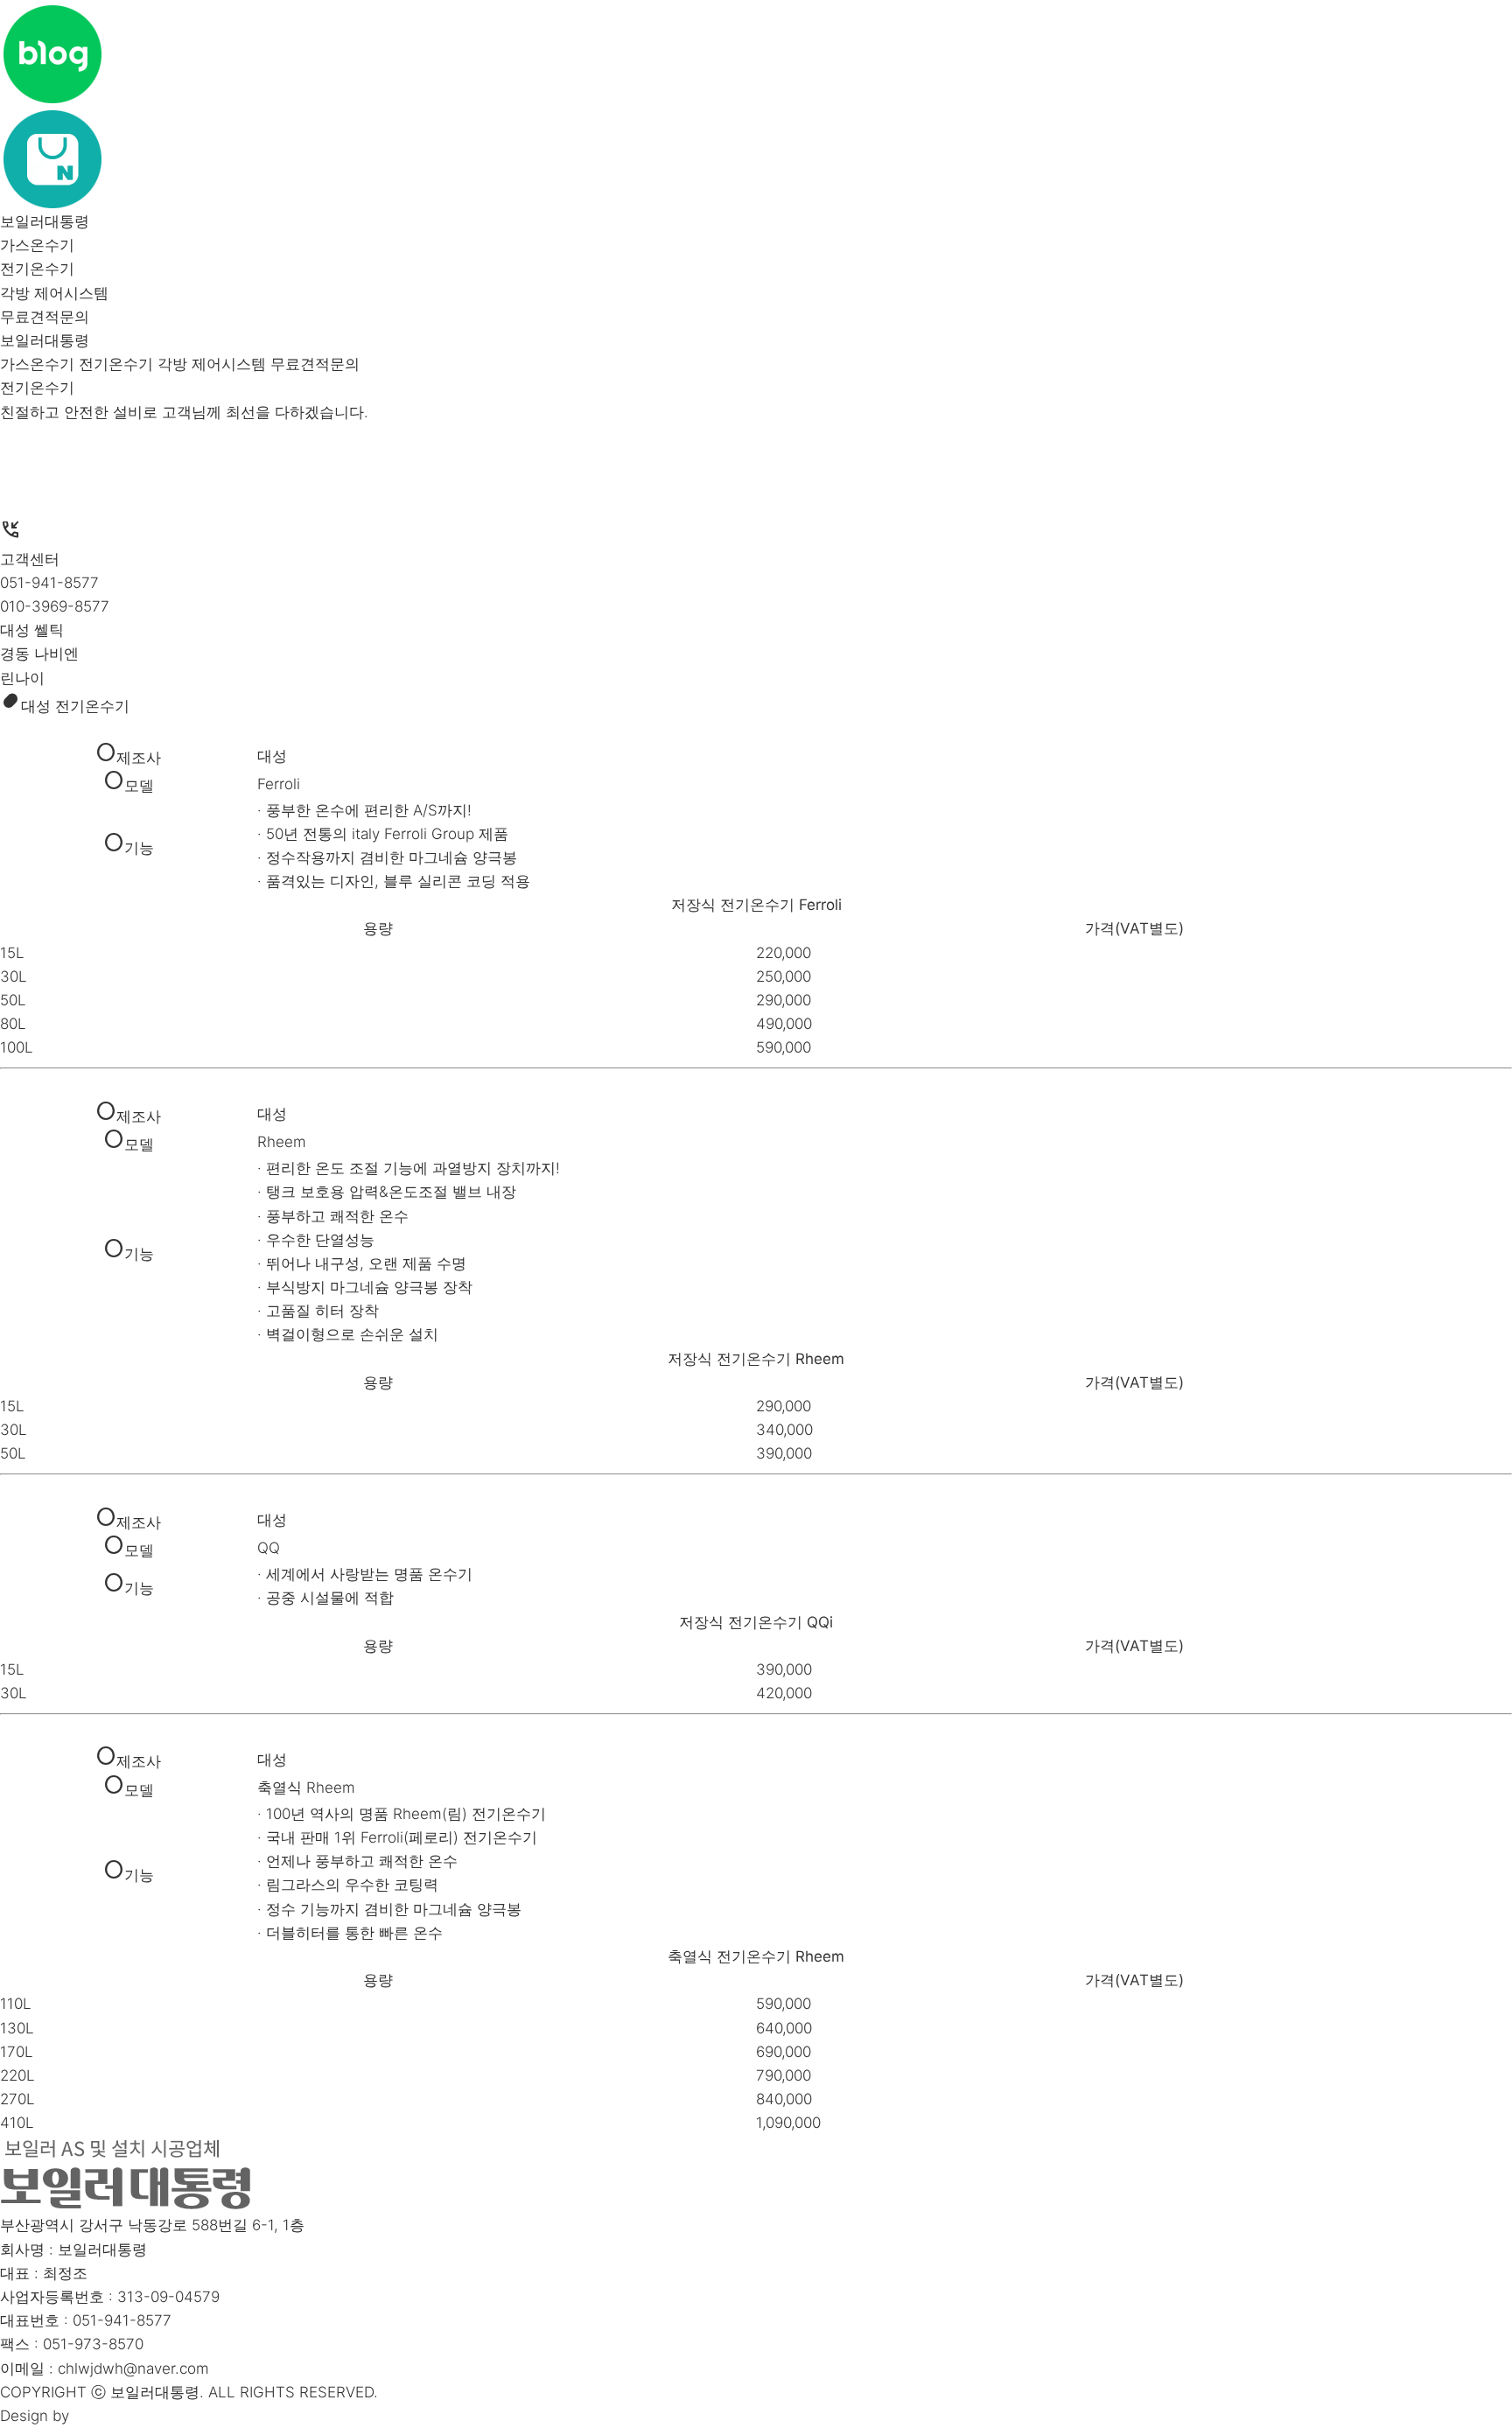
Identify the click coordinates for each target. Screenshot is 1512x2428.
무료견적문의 (45, 317)
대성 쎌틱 (32, 630)
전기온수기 (37, 269)
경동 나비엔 (39, 654)
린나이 (22, 678)
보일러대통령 (45, 221)
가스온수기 (37, 245)
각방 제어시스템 (54, 293)
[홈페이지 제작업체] (93, 2416)
